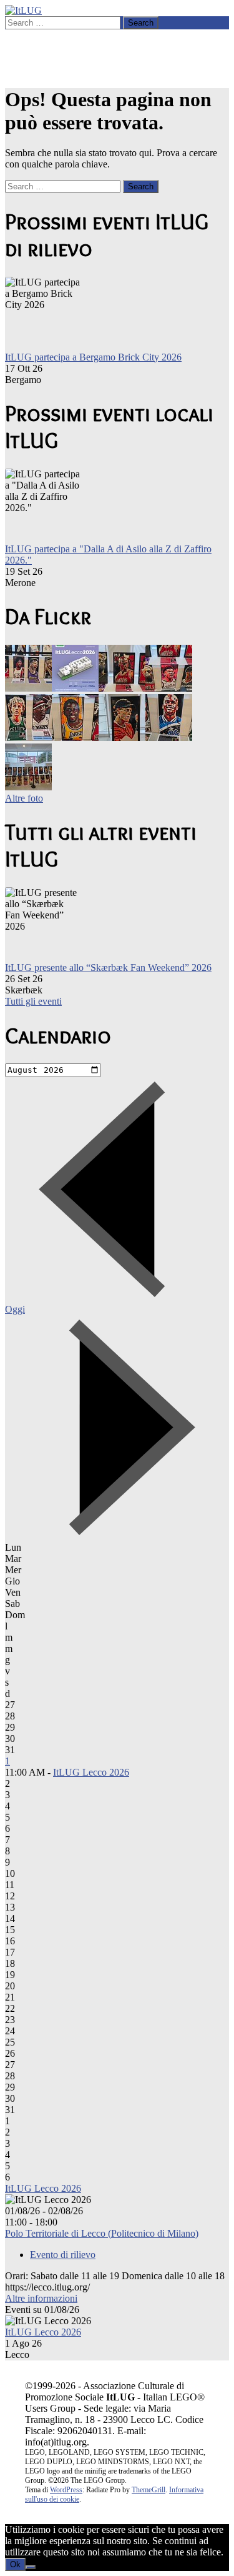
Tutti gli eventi (33, 1001)
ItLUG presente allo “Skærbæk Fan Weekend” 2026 (108, 967)
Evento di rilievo (63, 2255)
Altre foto (24, 798)
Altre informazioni (41, 2298)
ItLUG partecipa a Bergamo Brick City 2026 (93, 357)
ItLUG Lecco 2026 (91, 1772)
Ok (15, 2564)
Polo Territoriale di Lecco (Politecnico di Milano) (102, 2233)
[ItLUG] (23, 10)
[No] (31, 2567)
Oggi (15, 1309)
